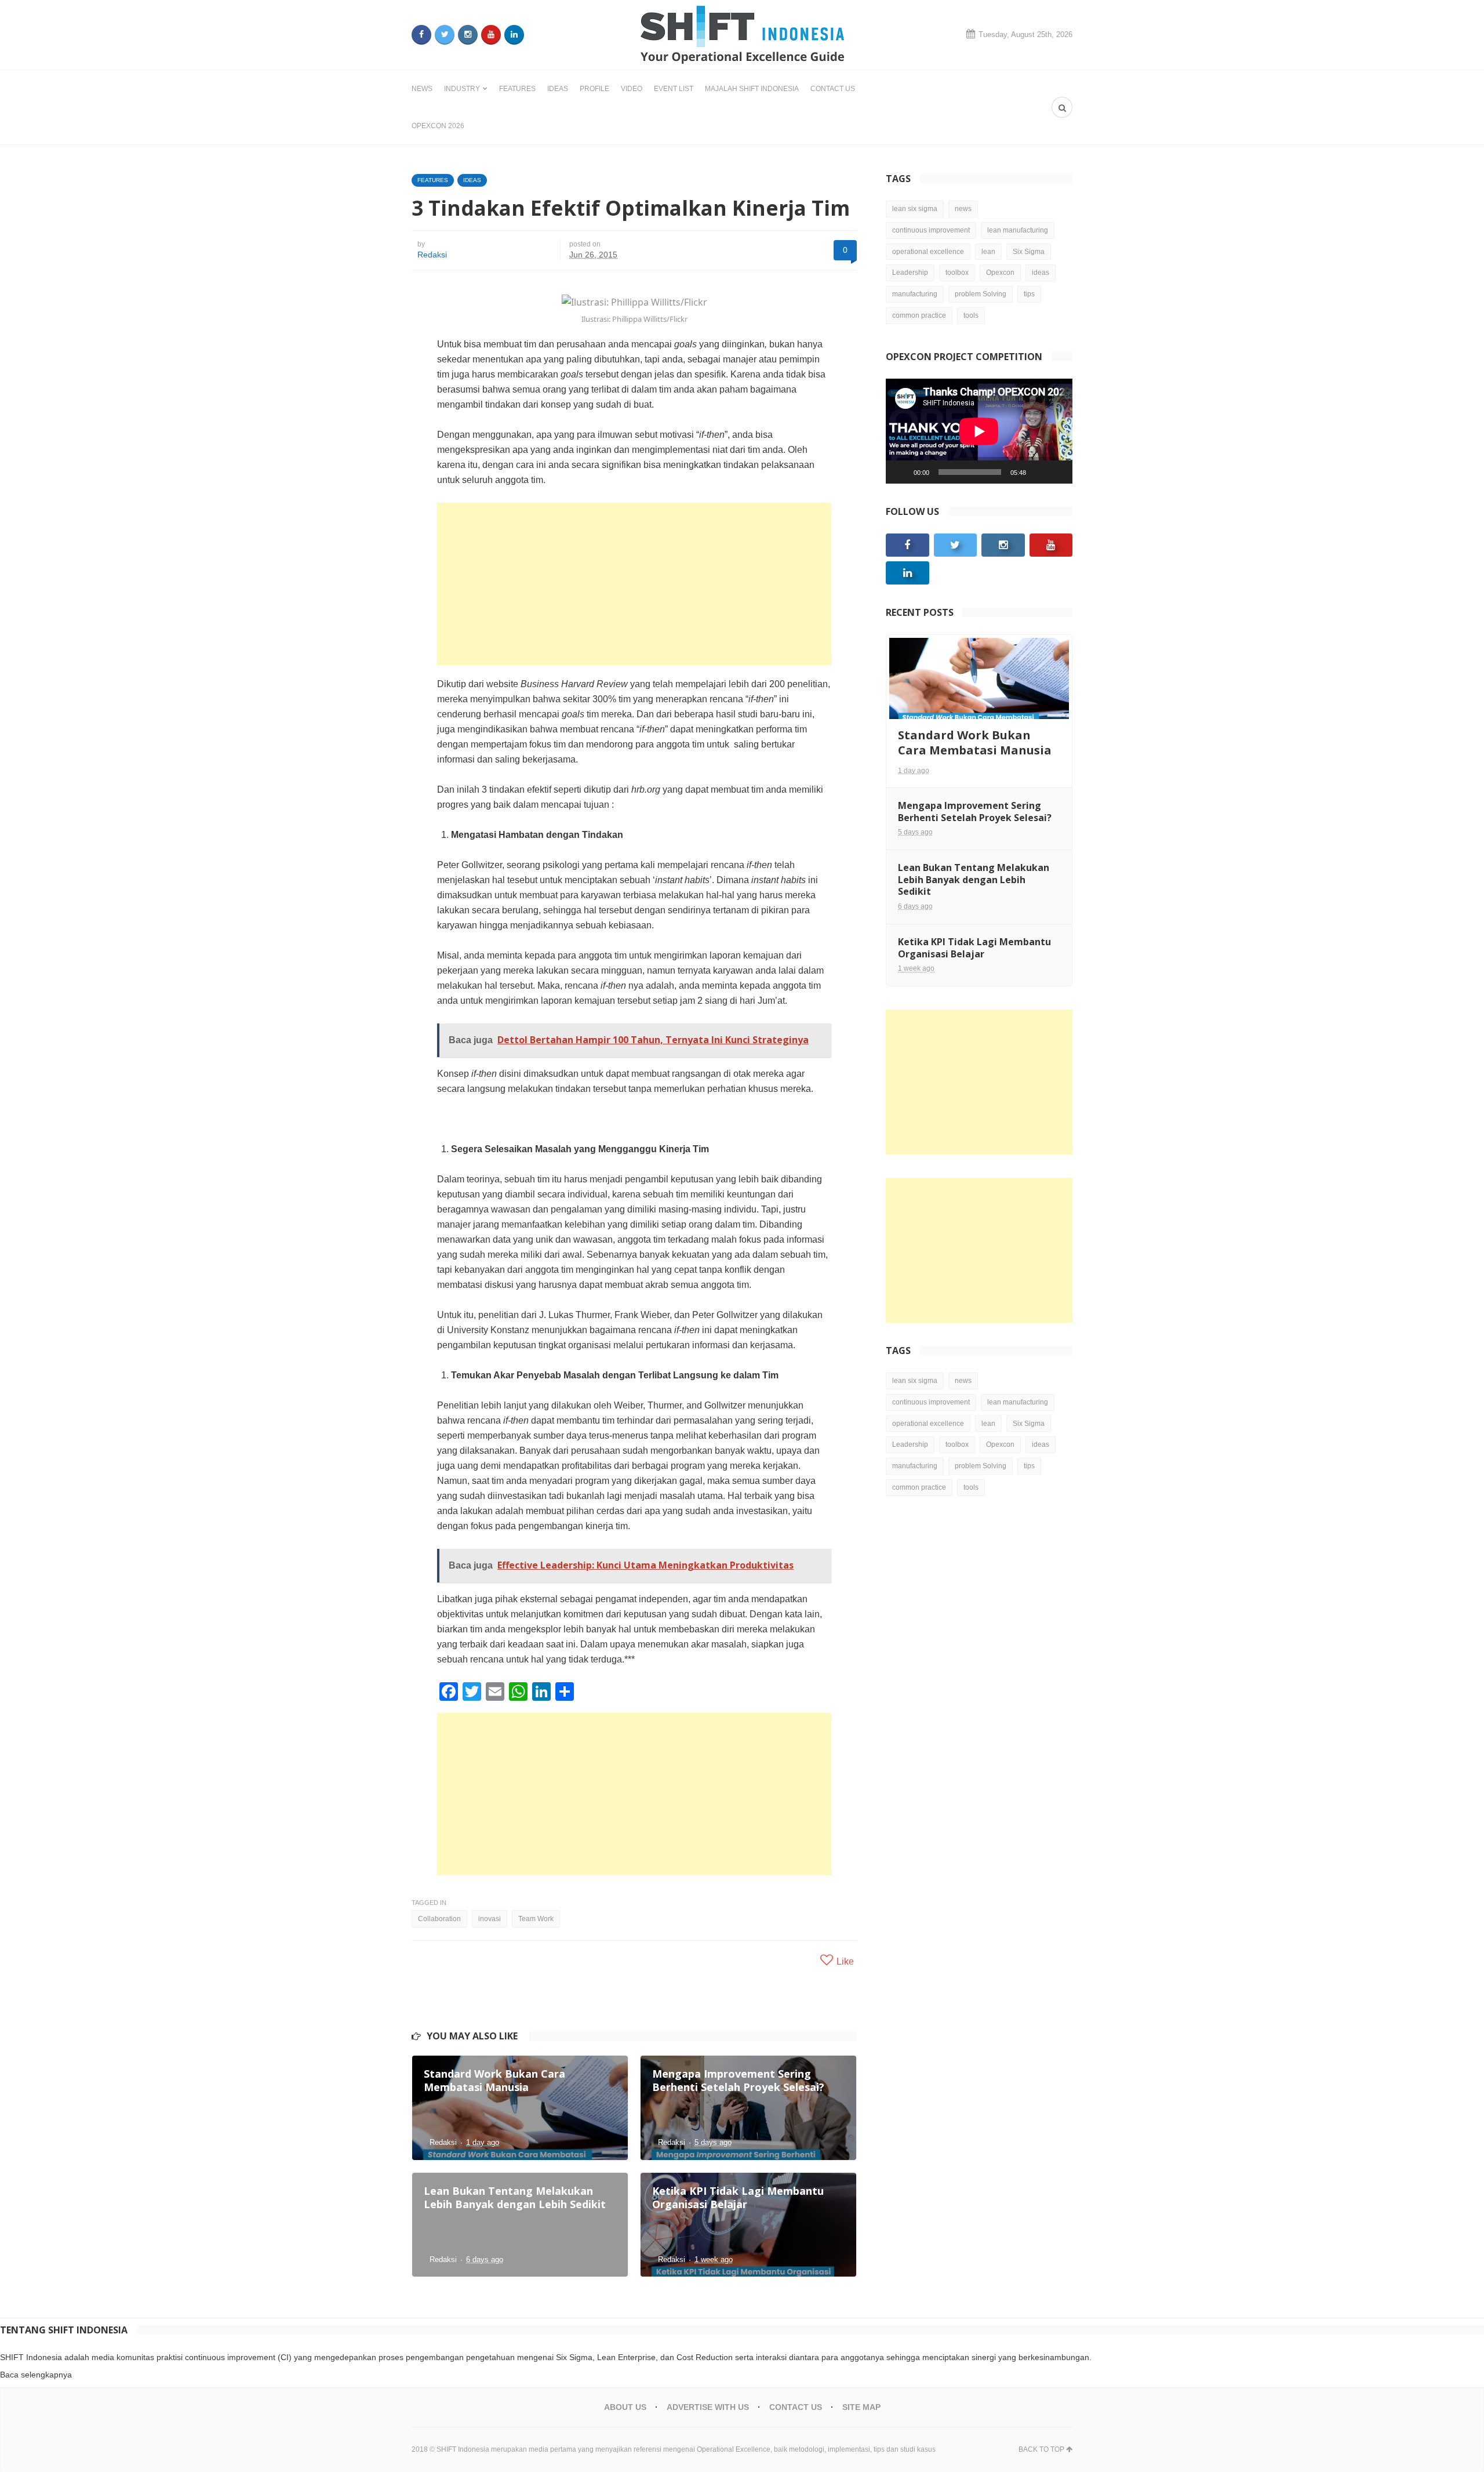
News (422, 89)
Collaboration (439, 1919)
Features (517, 89)
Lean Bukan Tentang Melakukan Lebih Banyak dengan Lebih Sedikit (974, 880)
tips (1029, 294)
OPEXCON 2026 (438, 126)
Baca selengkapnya (36, 2375)
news (963, 209)
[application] (979, 431)
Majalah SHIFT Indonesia (752, 89)
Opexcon (1000, 273)
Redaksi (432, 255)
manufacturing (915, 294)
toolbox (957, 273)
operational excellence (928, 252)
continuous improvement (931, 230)
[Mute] (1039, 472)
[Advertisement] (634, 584)
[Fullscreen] (1057, 472)
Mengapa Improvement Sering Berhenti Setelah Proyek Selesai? (975, 812)
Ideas (558, 89)
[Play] (901, 472)
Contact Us (833, 89)
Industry (462, 89)
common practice (919, 315)
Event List (674, 89)
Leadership (910, 273)
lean (988, 252)
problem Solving (981, 294)
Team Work (536, 1919)
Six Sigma (1029, 252)
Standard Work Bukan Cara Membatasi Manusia (975, 743)
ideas (1041, 273)
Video (632, 89)
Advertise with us (708, 2407)
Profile (594, 89)
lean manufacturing (1018, 230)
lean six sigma (915, 209)
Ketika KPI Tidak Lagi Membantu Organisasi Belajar (974, 948)
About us (625, 2407)
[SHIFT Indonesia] (742, 35)
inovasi (490, 1919)
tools (971, 315)
